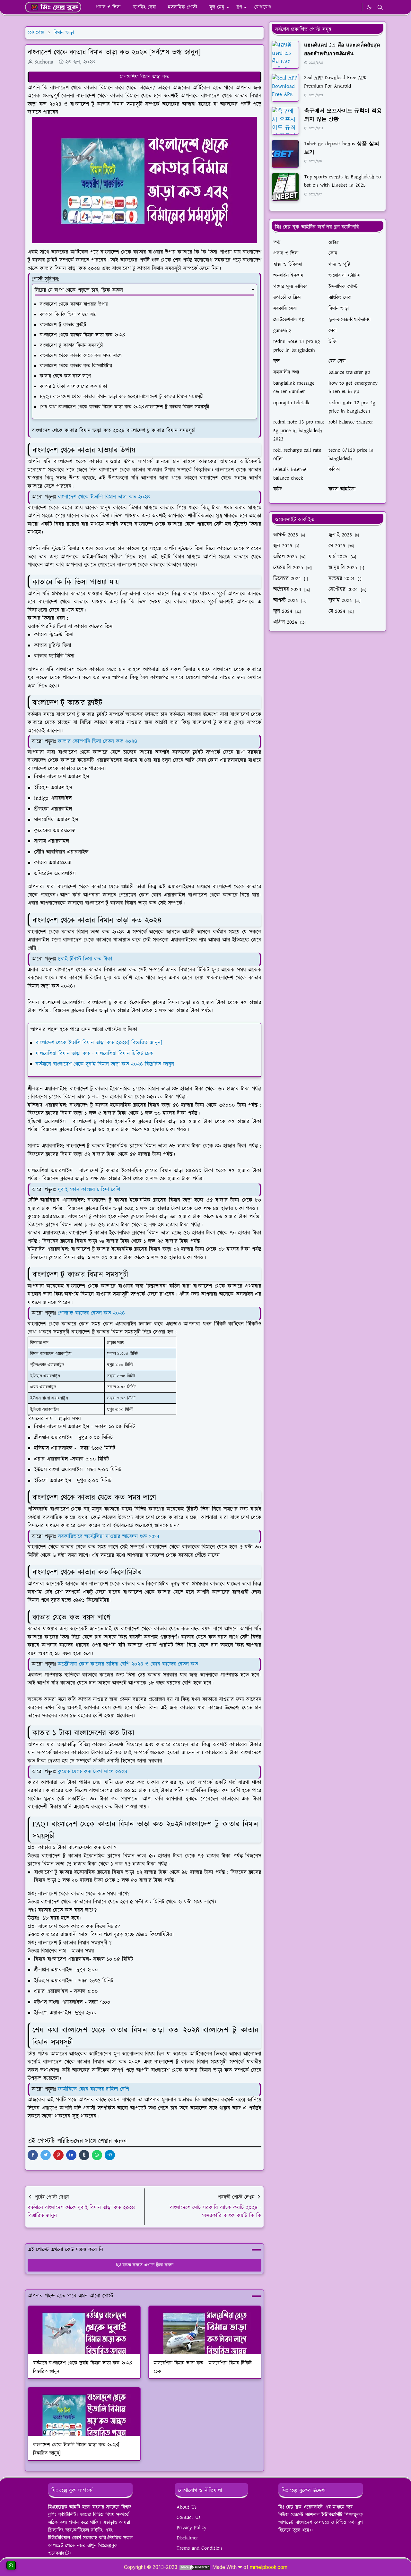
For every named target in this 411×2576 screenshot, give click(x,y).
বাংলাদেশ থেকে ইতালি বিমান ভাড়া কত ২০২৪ (104, 497)
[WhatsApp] (355, 7)
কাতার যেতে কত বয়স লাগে (65, 376)
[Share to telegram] (110, 2155)
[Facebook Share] (33, 2155)
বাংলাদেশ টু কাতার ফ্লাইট (63, 325)
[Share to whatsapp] (97, 2155)
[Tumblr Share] (84, 2155)
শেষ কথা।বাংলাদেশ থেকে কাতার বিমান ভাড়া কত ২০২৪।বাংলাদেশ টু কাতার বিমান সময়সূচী (124, 407)
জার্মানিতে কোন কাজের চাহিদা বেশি (93, 2089)
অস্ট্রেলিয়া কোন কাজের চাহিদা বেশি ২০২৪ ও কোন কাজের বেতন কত (128, 1664)
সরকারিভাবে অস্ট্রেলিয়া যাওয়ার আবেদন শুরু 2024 (109, 1536)
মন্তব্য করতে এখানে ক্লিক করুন (148, 2265)
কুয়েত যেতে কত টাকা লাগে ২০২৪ (92, 1772)
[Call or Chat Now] (11, 2565)
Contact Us (188, 2517)
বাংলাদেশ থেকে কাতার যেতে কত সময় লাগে (81, 356)
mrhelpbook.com (269, 2567)
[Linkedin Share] (71, 2155)
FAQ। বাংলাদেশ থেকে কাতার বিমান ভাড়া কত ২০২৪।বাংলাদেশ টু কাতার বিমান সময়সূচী (122, 397)
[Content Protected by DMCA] (195, 2567)
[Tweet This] (46, 2155)
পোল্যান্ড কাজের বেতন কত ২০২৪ (91, 1313)
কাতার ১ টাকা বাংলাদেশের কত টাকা (73, 386)
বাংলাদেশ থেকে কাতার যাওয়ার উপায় (74, 304)
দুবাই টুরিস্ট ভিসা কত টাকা (85, 959)
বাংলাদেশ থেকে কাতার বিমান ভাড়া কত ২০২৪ (82, 335)
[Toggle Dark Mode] (369, 7)
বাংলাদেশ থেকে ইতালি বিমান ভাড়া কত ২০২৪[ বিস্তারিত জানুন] (99, 1043)
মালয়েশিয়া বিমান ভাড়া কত (144, 77)
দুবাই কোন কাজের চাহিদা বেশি (89, 1190)
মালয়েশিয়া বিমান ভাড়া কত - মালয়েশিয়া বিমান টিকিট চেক (94, 1054)
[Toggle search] (380, 7)
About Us (187, 2507)
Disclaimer (187, 2538)
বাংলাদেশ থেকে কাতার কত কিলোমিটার (76, 366)
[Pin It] (58, 2155)
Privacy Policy (192, 2528)
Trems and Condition (199, 2548)
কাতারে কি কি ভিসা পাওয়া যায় (68, 315)
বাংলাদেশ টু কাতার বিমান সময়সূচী (72, 345)
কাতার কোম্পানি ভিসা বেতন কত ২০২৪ (97, 741)
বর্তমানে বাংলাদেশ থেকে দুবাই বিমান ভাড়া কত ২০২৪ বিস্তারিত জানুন (105, 1064)
